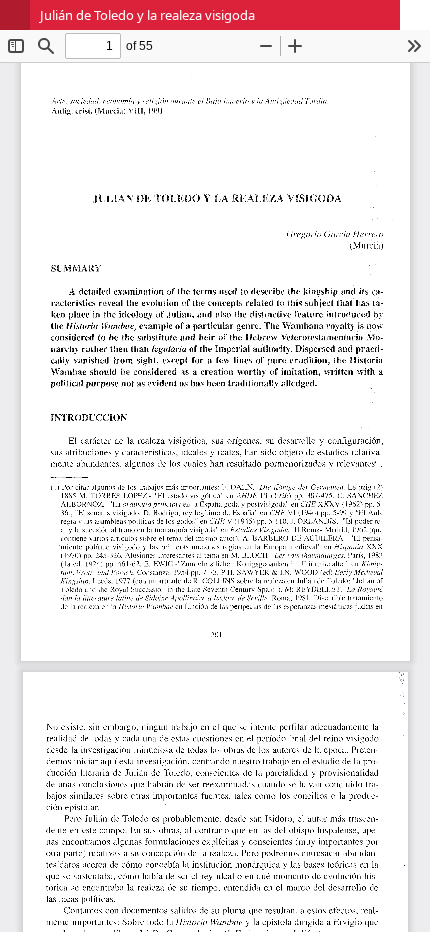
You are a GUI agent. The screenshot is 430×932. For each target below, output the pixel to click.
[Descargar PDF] (415, 15)
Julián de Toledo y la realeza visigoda (147, 15)
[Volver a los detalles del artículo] (15, 15)
